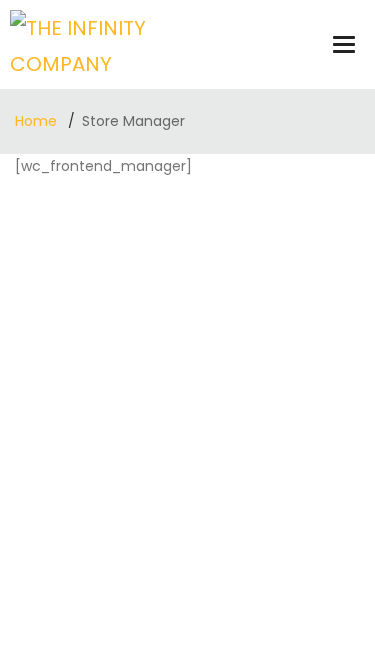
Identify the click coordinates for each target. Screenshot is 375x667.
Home (38, 121)
